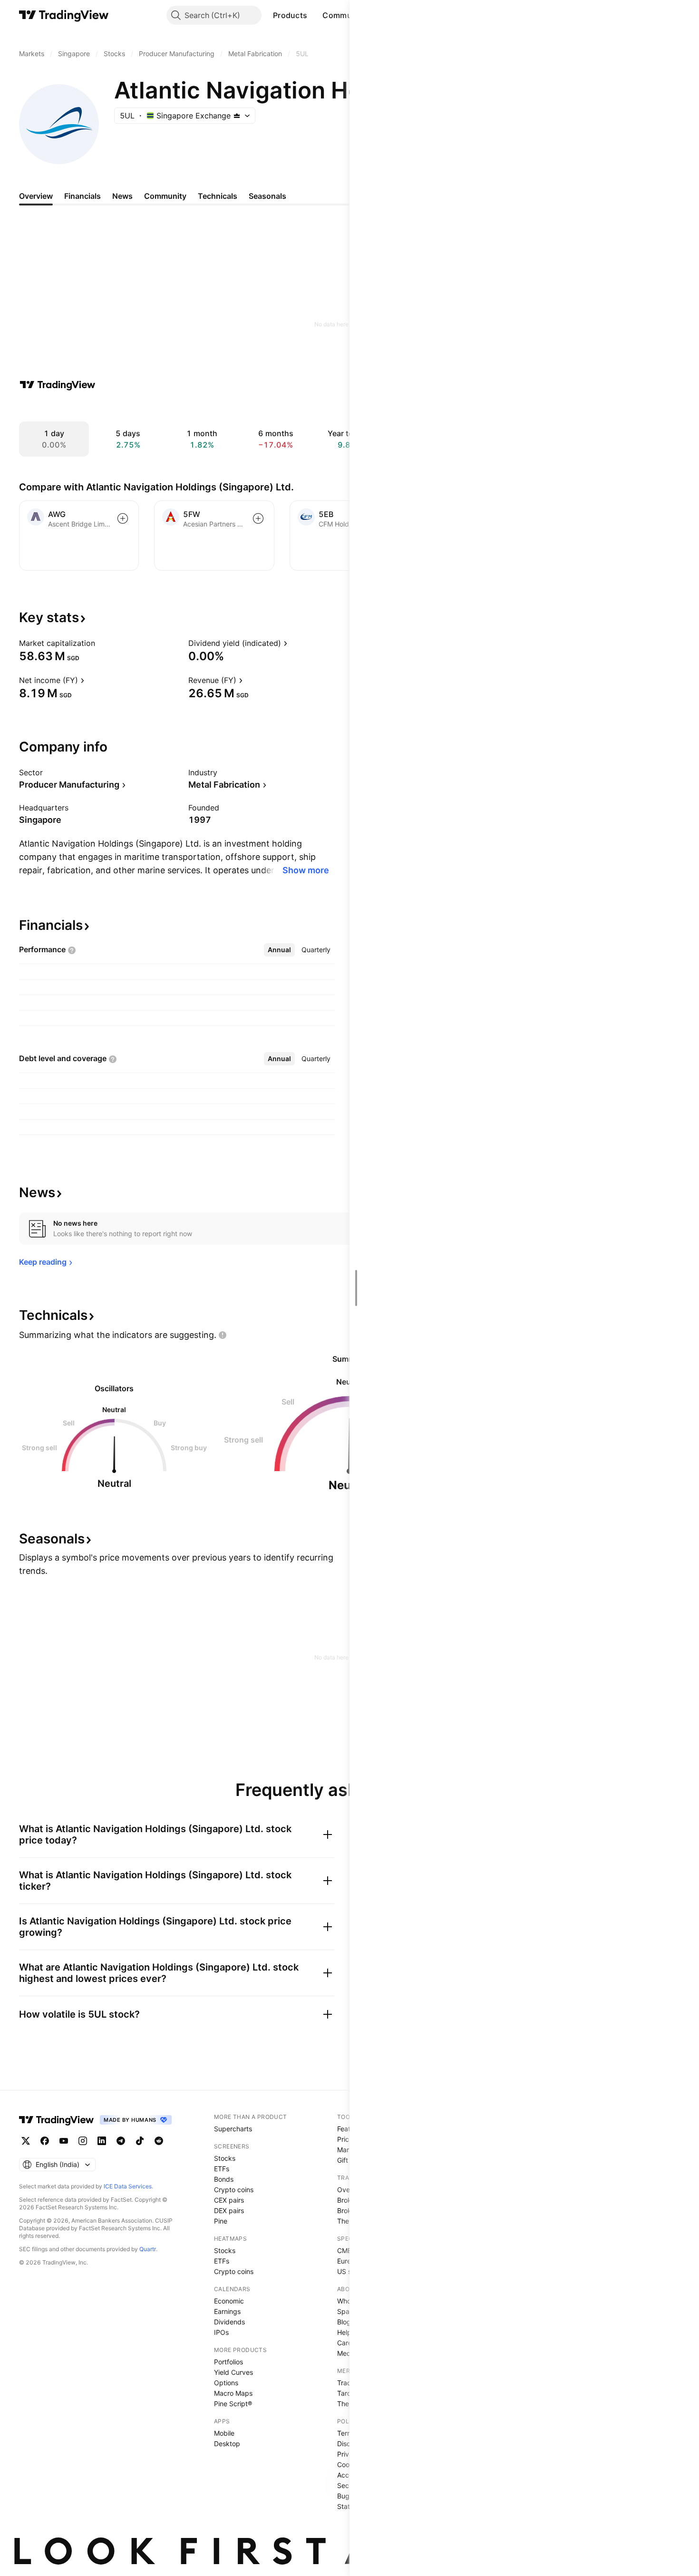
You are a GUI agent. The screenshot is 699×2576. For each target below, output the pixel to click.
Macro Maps (233, 2393)
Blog (344, 2322)
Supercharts (233, 2129)
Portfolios (228, 2362)
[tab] (279, 950)
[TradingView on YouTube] (64, 2141)
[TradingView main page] (64, 15)
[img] (237, 116)
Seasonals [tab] (267, 196)
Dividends (229, 2322)
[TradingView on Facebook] (45, 2141)
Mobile (224, 2433)
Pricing (348, 2139)
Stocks (225, 2158)
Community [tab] (165, 196)
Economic (229, 2301)
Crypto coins (234, 2190)
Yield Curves (233, 2372)
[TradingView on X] (26, 2141)
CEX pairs (229, 2200)
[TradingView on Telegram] (121, 2141)
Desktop (227, 2444)
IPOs (221, 2332)
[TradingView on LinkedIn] (102, 2141)
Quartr (148, 2249)
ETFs (222, 2169)
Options (226, 2383)
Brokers (349, 2200)
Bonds (224, 2179)
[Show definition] (101, 643)
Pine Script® (233, 2404)
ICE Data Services (128, 2186)
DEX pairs (229, 2210)
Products (290, 15)
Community (344, 15)
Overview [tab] (36, 196)
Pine (221, 2221)
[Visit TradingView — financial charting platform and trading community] (58, 385)
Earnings (227, 2311)
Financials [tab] (83, 196)
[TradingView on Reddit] (159, 2141)
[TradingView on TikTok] (140, 2141)
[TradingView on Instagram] (83, 2141)
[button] (314, 15)
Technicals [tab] (218, 196)
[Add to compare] (123, 518)
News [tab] (122, 196)
